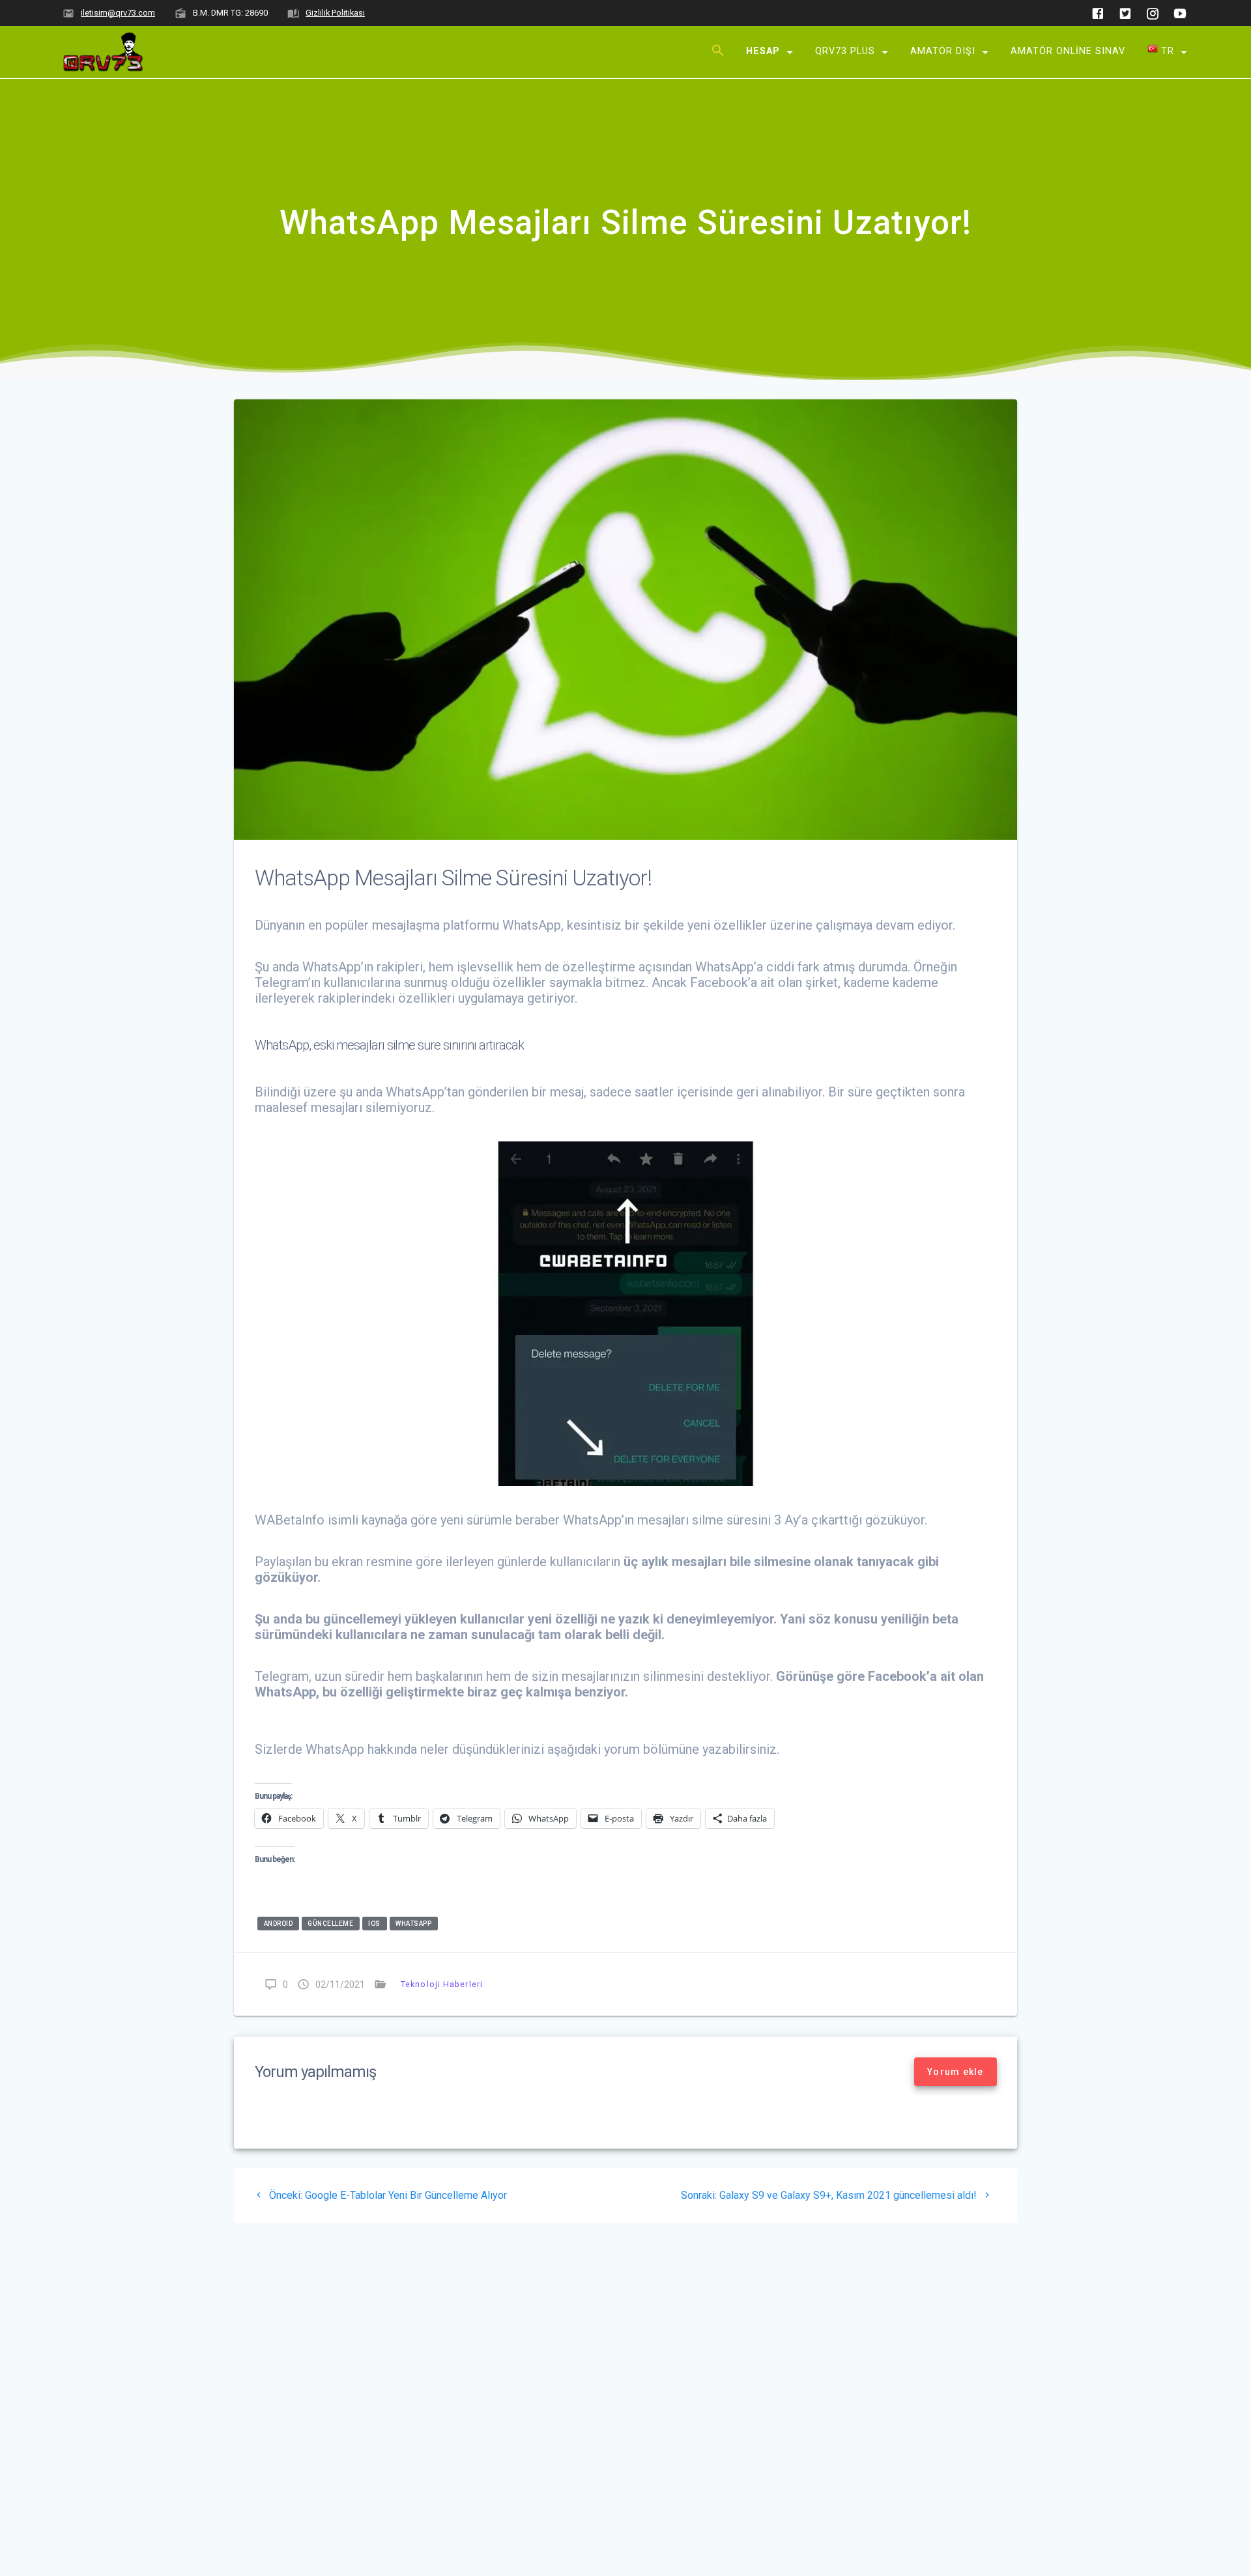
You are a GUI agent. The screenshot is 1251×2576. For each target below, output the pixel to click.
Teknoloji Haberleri (442, 1984)
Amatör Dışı (943, 50)
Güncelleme (330, 1924)
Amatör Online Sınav (1068, 50)
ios (374, 1924)
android (279, 1924)
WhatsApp (413, 1924)
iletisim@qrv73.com (118, 13)
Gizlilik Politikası (335, 13)
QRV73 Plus (845, 50)
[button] (718, 52)
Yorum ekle (956, 2072)
